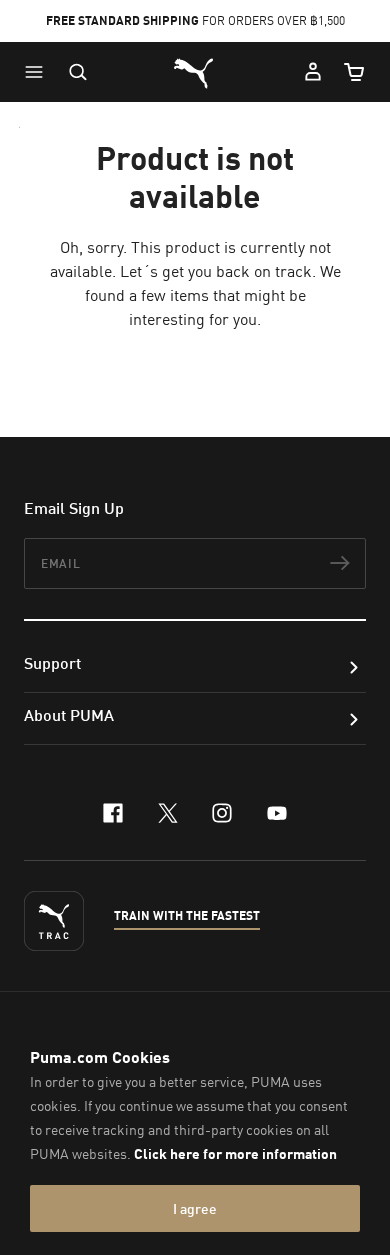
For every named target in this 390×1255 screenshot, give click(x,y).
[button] (39, 72)
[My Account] (313, 72)
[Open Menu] (39, 72)
